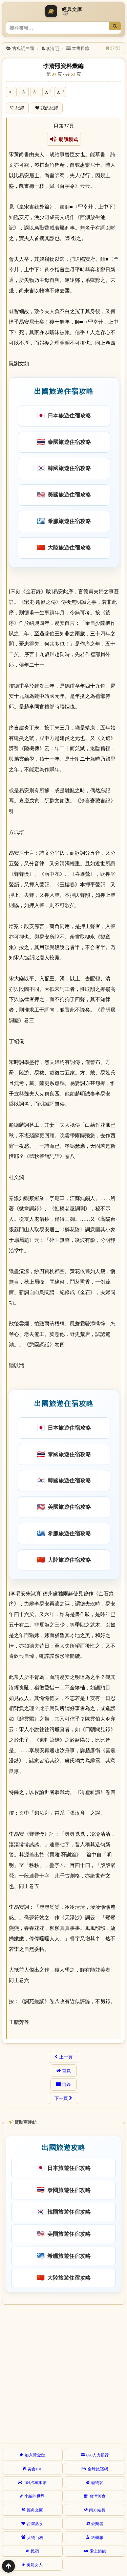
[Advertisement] (63, 2373)
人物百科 (35, 2537)
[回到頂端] (8, 2566)
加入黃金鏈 (35, 2455)
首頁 (66, 2070)
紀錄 (20, 108)
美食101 (35, 2469)
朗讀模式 (67, 139)
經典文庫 (35, 2510)
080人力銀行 (98, 2455)
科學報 (97, 2537)
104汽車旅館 (35, 2482)
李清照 (52, 48)
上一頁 (66, 2057)
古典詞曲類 (23, 48)
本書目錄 (81, 48)
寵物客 (97, 2482)
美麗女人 (35, 2564)
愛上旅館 (98, 2551)
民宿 (35, 2551)
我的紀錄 (49, 108)
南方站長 (97, 2510)
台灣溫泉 (35, 2523)
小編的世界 (35, 2496)
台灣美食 (98, 2496)
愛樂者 (97, 2523)
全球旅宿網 (98, 2469)
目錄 (66, 2084)
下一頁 (61, 2098)
